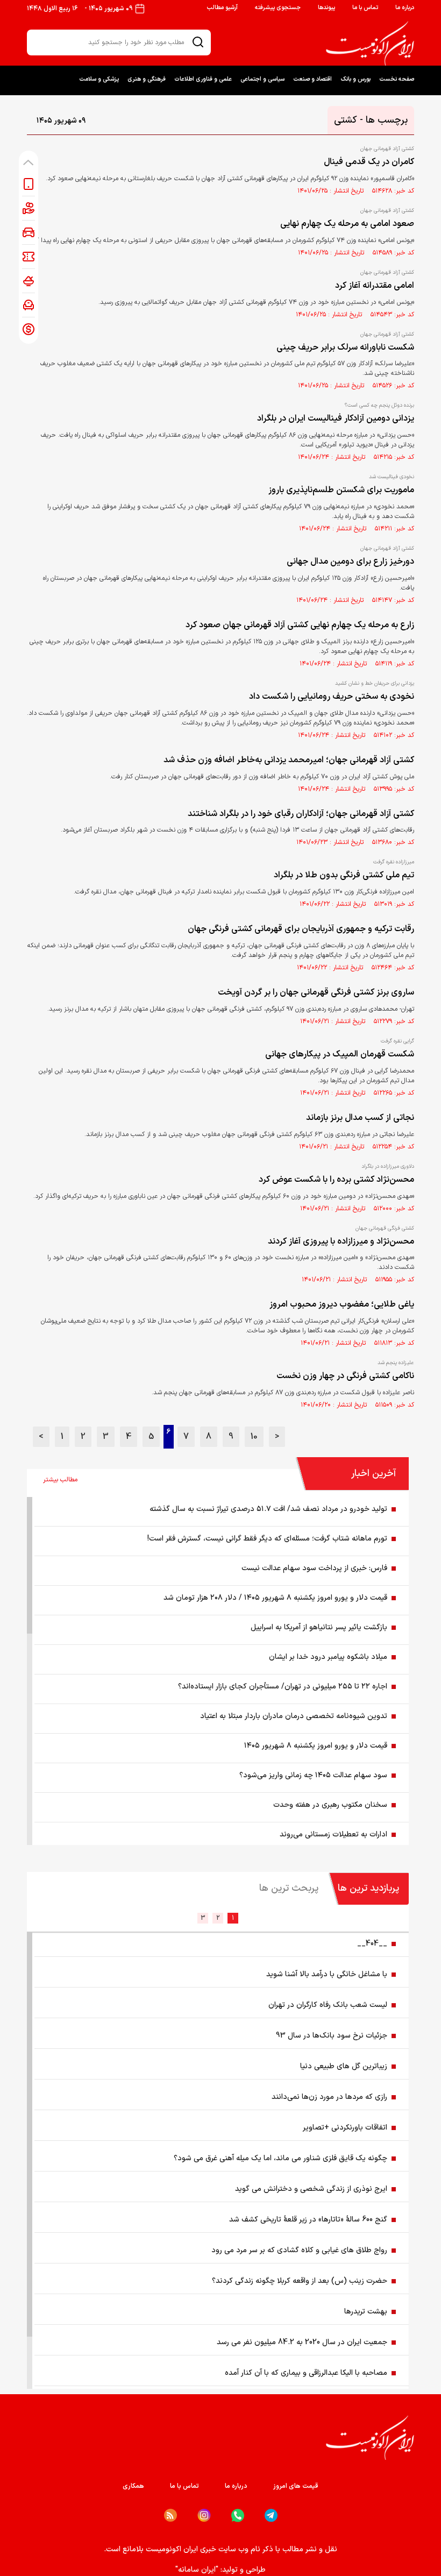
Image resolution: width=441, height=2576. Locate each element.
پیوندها (326, 8)
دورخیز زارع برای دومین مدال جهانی (350, 562)
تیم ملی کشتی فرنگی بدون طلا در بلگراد (344, 875)
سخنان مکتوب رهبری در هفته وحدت (330, 1805)
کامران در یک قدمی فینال (369, 162)
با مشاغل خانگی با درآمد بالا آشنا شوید (327, 1974)
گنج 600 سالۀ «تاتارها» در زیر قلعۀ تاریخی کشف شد (308, 2220)
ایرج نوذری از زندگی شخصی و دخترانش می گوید (311, 2189)
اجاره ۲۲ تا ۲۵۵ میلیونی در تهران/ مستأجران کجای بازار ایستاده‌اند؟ (283, 1687)
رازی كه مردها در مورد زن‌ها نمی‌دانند (329, 2097)
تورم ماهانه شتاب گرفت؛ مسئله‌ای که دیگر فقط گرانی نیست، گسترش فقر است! (267, 1539)
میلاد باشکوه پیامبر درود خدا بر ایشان (328, 1657)
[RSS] (170, 2515)
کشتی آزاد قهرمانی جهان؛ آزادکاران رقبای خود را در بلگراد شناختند (301, 814)
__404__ (372, 1944)
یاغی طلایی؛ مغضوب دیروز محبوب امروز (342, 1304)
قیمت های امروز (296, 2486)
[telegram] (271, 2515)
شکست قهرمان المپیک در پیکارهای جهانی (340, 1054)
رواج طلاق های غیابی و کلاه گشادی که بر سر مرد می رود (299, 2250)
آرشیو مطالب (222, 8)
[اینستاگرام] (204, 2515)
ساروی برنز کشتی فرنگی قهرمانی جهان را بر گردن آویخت (316, 992)
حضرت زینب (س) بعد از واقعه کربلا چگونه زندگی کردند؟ (300, 2281)
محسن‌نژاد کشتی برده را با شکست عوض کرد (336, 1180)
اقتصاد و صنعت (312, 79)
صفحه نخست (397, 79)
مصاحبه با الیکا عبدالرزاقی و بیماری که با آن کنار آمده (306, 2373)
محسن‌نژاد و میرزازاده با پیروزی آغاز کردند (341, 1241)
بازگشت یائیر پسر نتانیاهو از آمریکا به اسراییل (319, 1627)
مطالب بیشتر (60, 1480)
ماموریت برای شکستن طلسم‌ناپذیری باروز (341, 490)
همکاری (133, 2486)
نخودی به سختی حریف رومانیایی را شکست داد (332, 697)
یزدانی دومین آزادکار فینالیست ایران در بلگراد (336, 418)
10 (254, 1437)
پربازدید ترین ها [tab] (368, 1888)
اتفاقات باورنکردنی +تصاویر (345, 2128)
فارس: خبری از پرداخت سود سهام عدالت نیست (314, 1568)
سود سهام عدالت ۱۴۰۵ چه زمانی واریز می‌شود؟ (313, 1775)
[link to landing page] (370, 44)
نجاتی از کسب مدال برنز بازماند (360, 1118)
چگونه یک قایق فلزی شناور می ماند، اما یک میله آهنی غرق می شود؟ (280, 2158)
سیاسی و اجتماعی (262, 79)
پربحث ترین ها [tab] (289, 1888)
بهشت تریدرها (366, 2312)
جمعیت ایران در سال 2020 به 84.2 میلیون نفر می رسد (302, 2342)
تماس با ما (365, 8)
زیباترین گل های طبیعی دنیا (344, 2066)
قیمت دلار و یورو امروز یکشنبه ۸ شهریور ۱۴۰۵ (316, 1746)
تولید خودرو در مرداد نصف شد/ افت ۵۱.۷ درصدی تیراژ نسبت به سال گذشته (268, 1509)
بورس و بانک (355, 79)
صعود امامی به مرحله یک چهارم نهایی (347, 224)
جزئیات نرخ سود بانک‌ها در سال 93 (332, 2036)
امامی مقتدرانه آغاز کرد (375, 286)
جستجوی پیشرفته (278, 8)
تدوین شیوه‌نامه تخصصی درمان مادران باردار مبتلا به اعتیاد (294, 1716)
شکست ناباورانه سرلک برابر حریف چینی (345, 347)
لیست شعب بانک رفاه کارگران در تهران (328, 2005)
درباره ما (405, 8)
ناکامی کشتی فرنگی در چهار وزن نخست (345, 1376)
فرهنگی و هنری (147, 79)
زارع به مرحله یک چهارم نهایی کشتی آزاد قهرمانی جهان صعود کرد (300, 625)
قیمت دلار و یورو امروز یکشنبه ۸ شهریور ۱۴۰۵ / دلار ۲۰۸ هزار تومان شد (275, 1598)
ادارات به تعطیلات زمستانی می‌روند (333, 1835)
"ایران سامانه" (197, 2570)
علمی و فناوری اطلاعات (203, 79)
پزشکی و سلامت (99, 79)
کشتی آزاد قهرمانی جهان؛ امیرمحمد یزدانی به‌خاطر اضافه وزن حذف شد (289, 760)
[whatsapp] (238, 2515)
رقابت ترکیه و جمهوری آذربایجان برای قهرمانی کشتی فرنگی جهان (301, 929)
